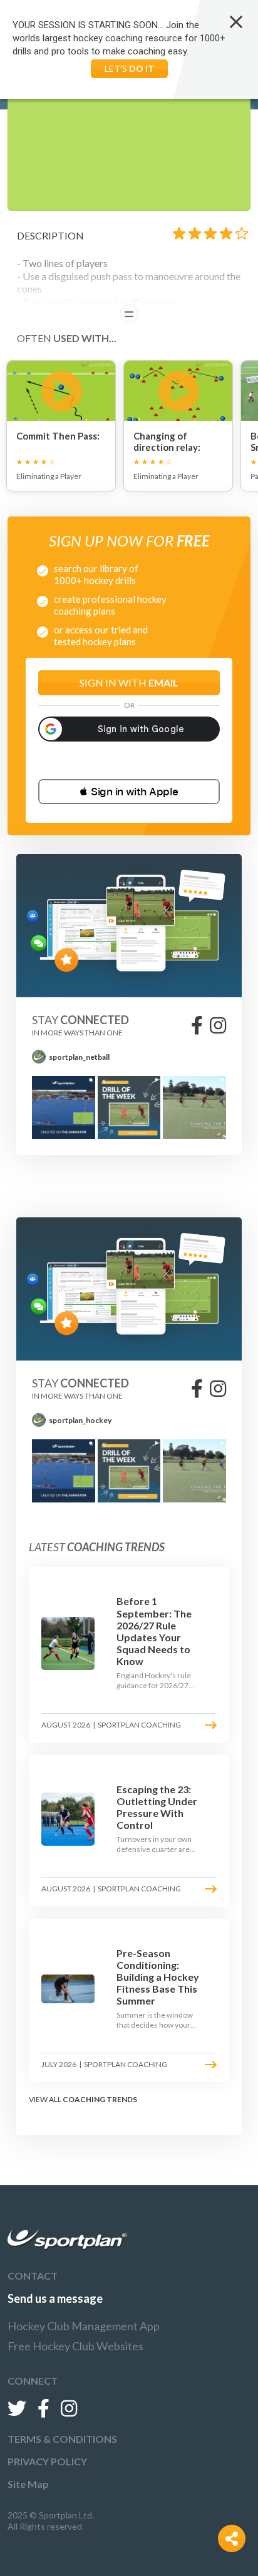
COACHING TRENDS (100, 2099)
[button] (129, 792)
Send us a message (55, 2298)
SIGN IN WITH (129, 682)
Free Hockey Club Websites (75, 2346)
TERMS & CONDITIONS (62, 2439)
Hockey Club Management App (84, 2326)
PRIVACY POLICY (47, 2461)
